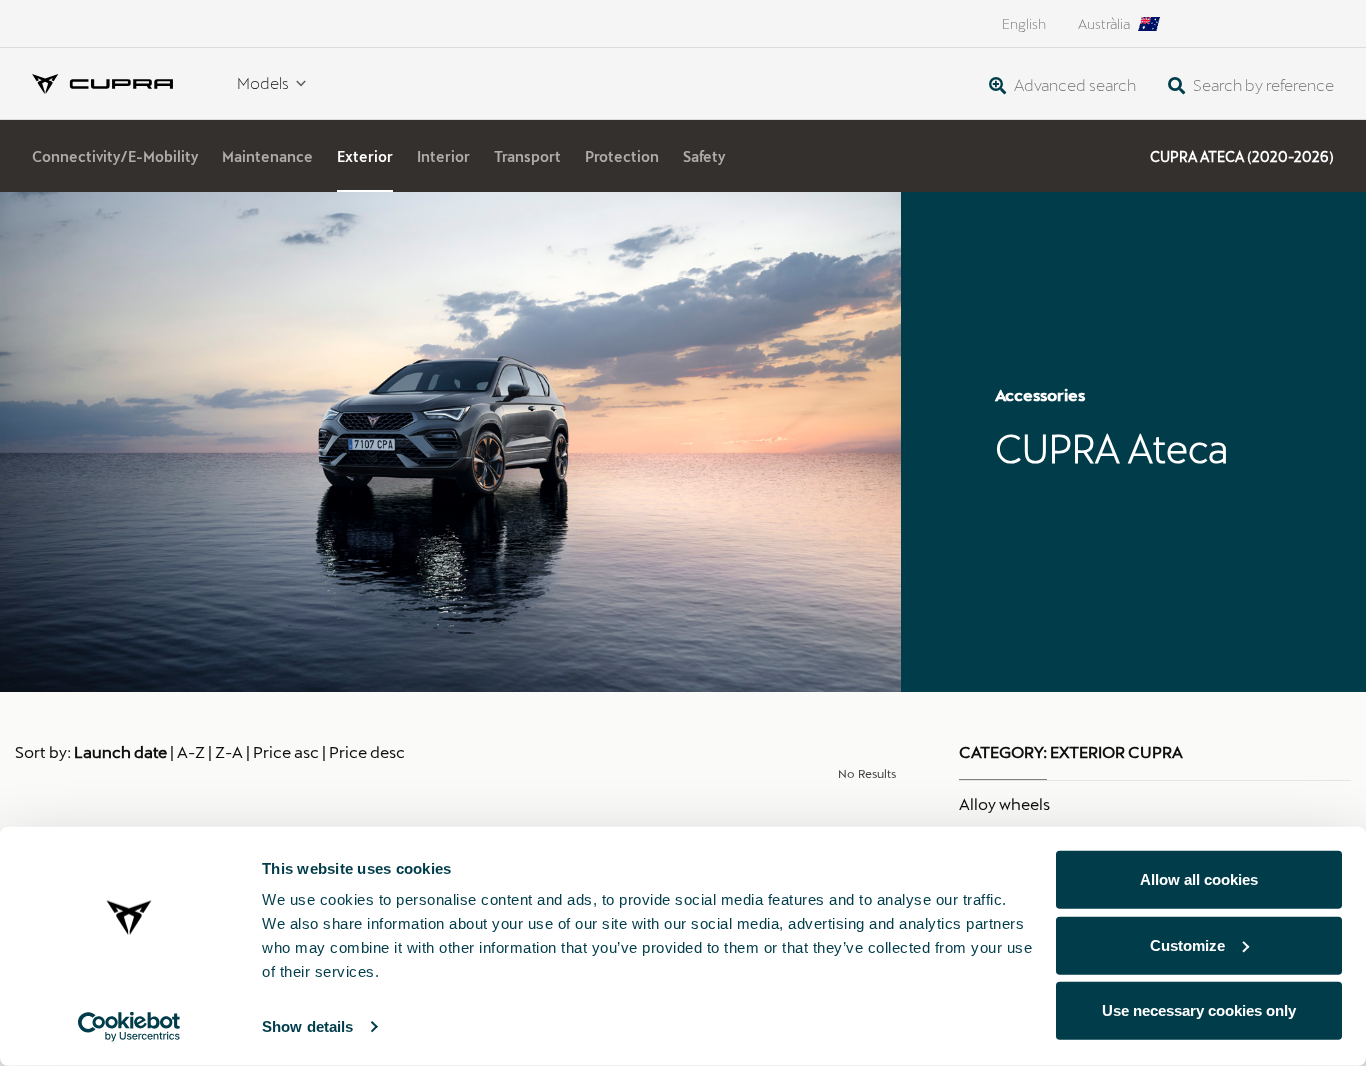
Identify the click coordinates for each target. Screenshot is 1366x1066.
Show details (307, 1026)
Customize (1187, 944)
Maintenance (267, 156)
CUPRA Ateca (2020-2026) (1242, 156)
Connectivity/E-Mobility (115, 156)
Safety (704, 156)
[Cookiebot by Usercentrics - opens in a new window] (129, 1027)
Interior (443, 156)
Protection (622, 156)
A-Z (191, 751)
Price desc (367, 751)
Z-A (229, 751)
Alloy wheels (1004, 803)
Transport (527, 156)
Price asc (286, 751)
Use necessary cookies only (1199, 1010)
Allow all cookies (1199, 879)
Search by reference (1262, 84)
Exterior (365, 156)
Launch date (120, 751)
